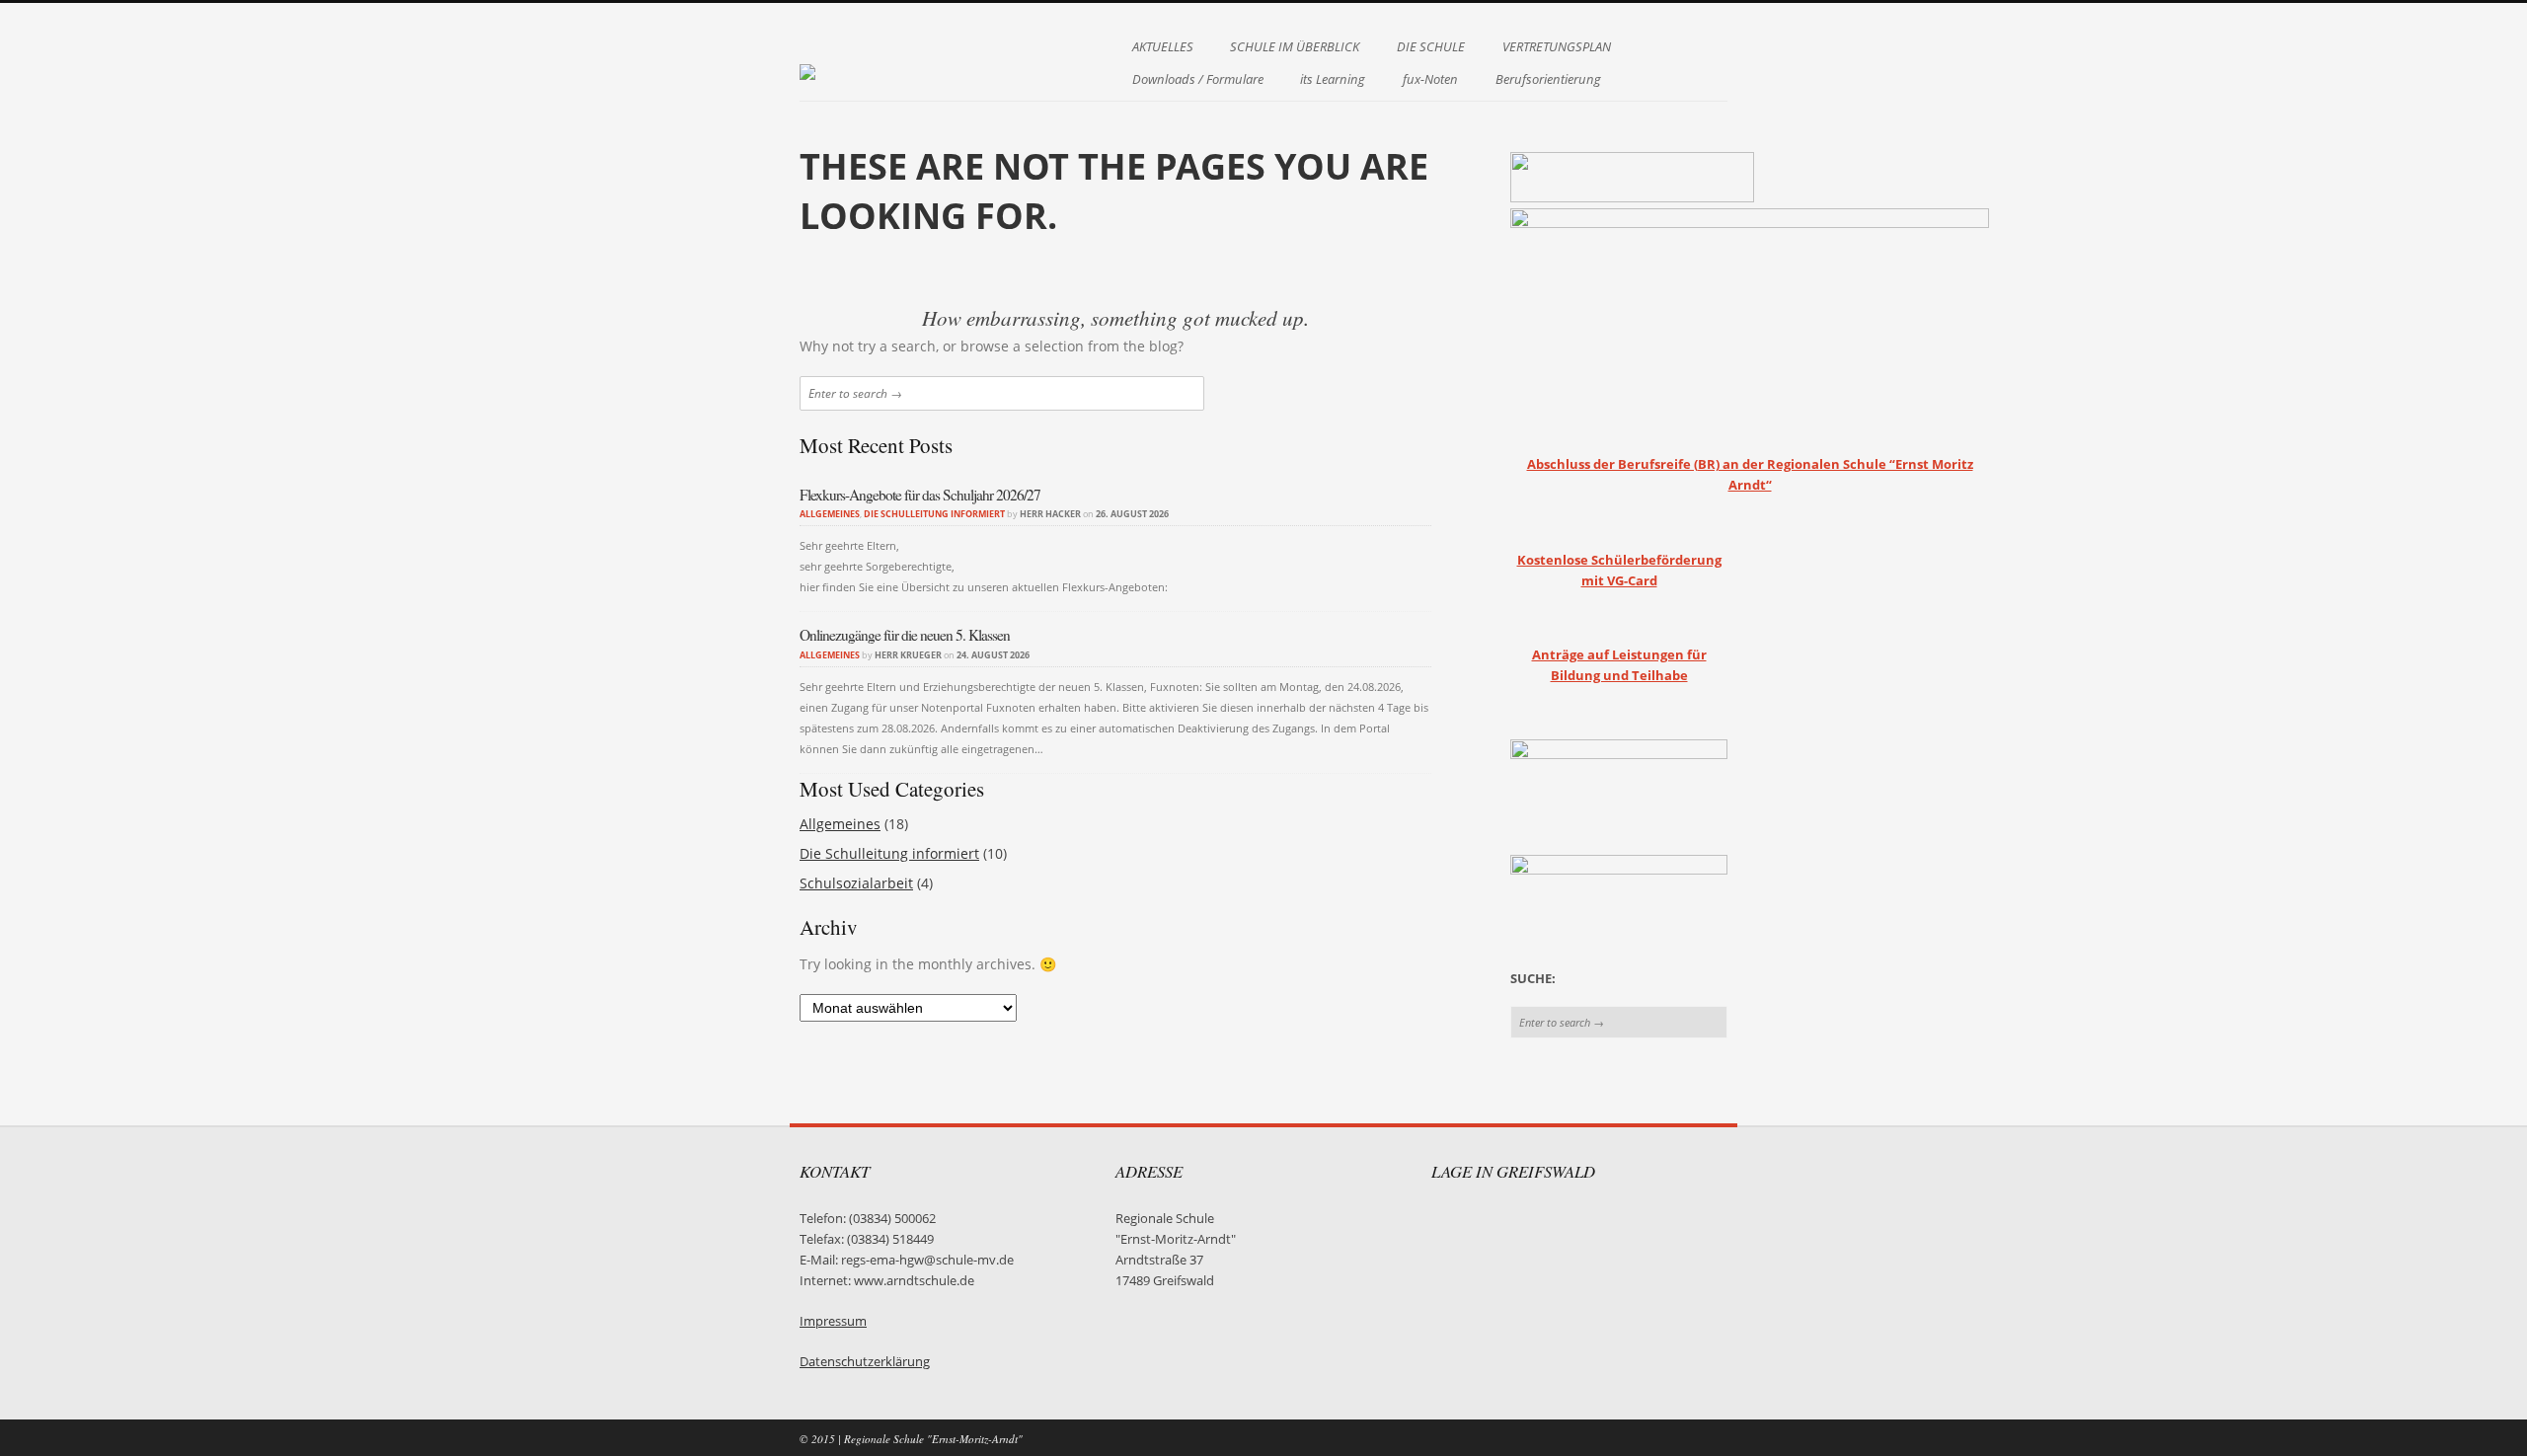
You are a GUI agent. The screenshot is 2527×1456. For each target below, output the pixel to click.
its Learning (1333, 79)
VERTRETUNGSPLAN (1557, 47)
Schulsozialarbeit (856, 883)
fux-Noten (1430, 79)
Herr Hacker (1050, 514)
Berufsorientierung (1548, 79)
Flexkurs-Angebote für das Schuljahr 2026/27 (920, 495)
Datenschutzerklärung (865, 1362)
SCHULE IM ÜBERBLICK (1295, 47)
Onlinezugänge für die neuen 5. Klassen (905, 635)
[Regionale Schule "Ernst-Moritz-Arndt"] (807, 62)
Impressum (833, 1321)
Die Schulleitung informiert (934, 514)
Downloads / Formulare (1198, 79)
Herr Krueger (908, 655)
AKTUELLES (1163, 47)
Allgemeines (830, 514)
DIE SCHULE (1431, 47)
